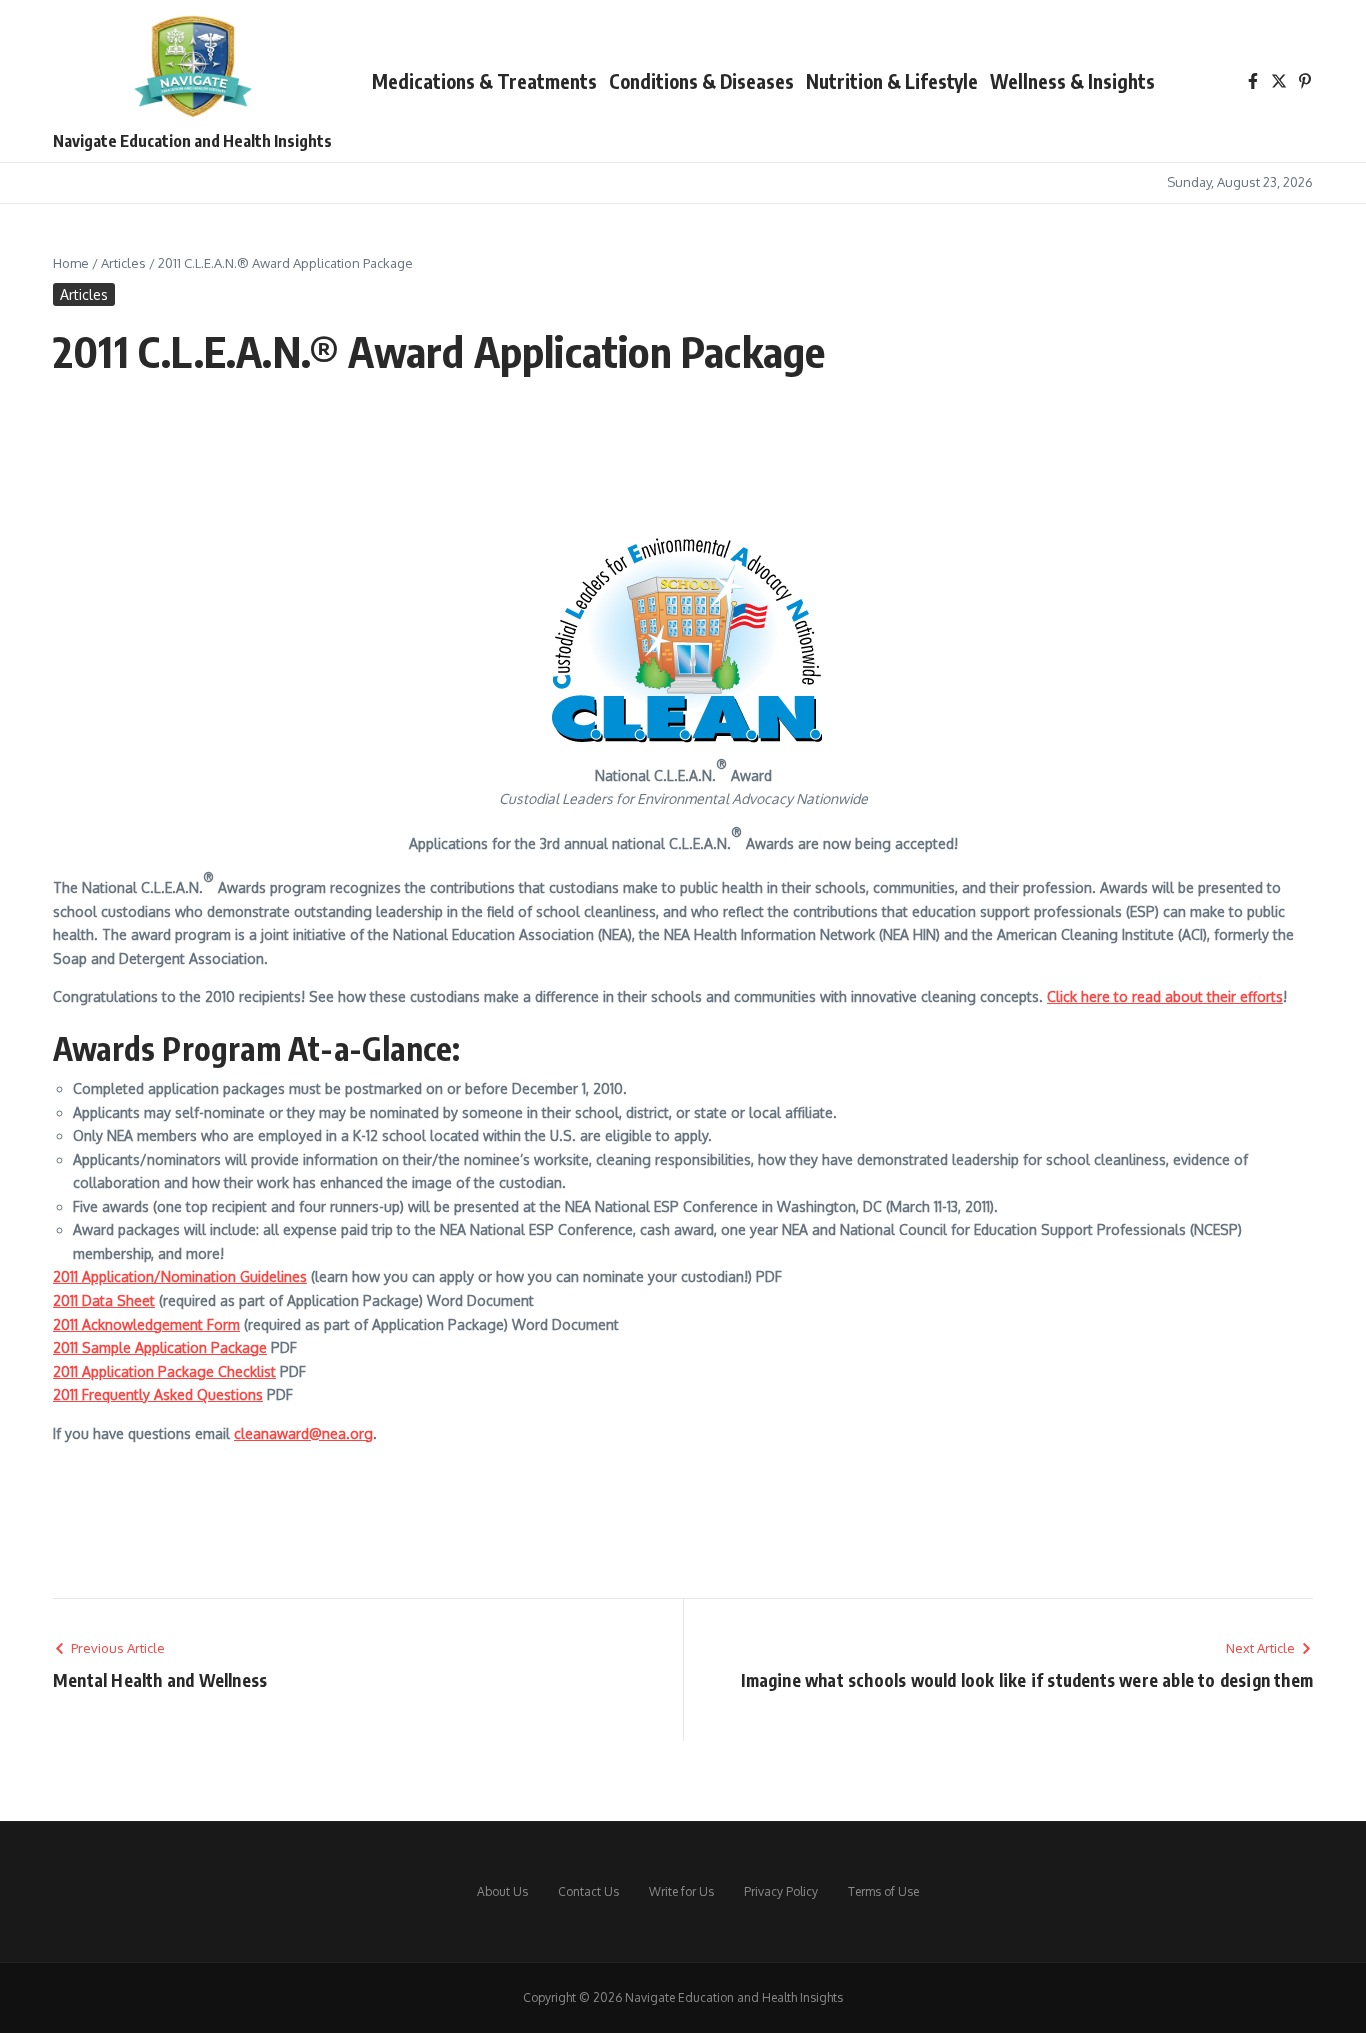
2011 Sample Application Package (160, 1347)
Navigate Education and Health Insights (192, 141)
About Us (502, 1891)
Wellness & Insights (1072, 81)
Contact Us (588, 1891)
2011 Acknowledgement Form (146, 1324)
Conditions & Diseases (701, 81)
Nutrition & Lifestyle (892, 81)
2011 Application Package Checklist (164, 1371)
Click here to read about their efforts (1165, 996)
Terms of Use (883, 1891)
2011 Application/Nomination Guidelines (180, 1276)
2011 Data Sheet (104, 1300)
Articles (123, 263)
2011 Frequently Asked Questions (158, 1394)
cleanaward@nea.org (303, 1433)
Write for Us (681, 1891)
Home (71, 263)
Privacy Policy (781, 1891)
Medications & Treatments (484, 81)
